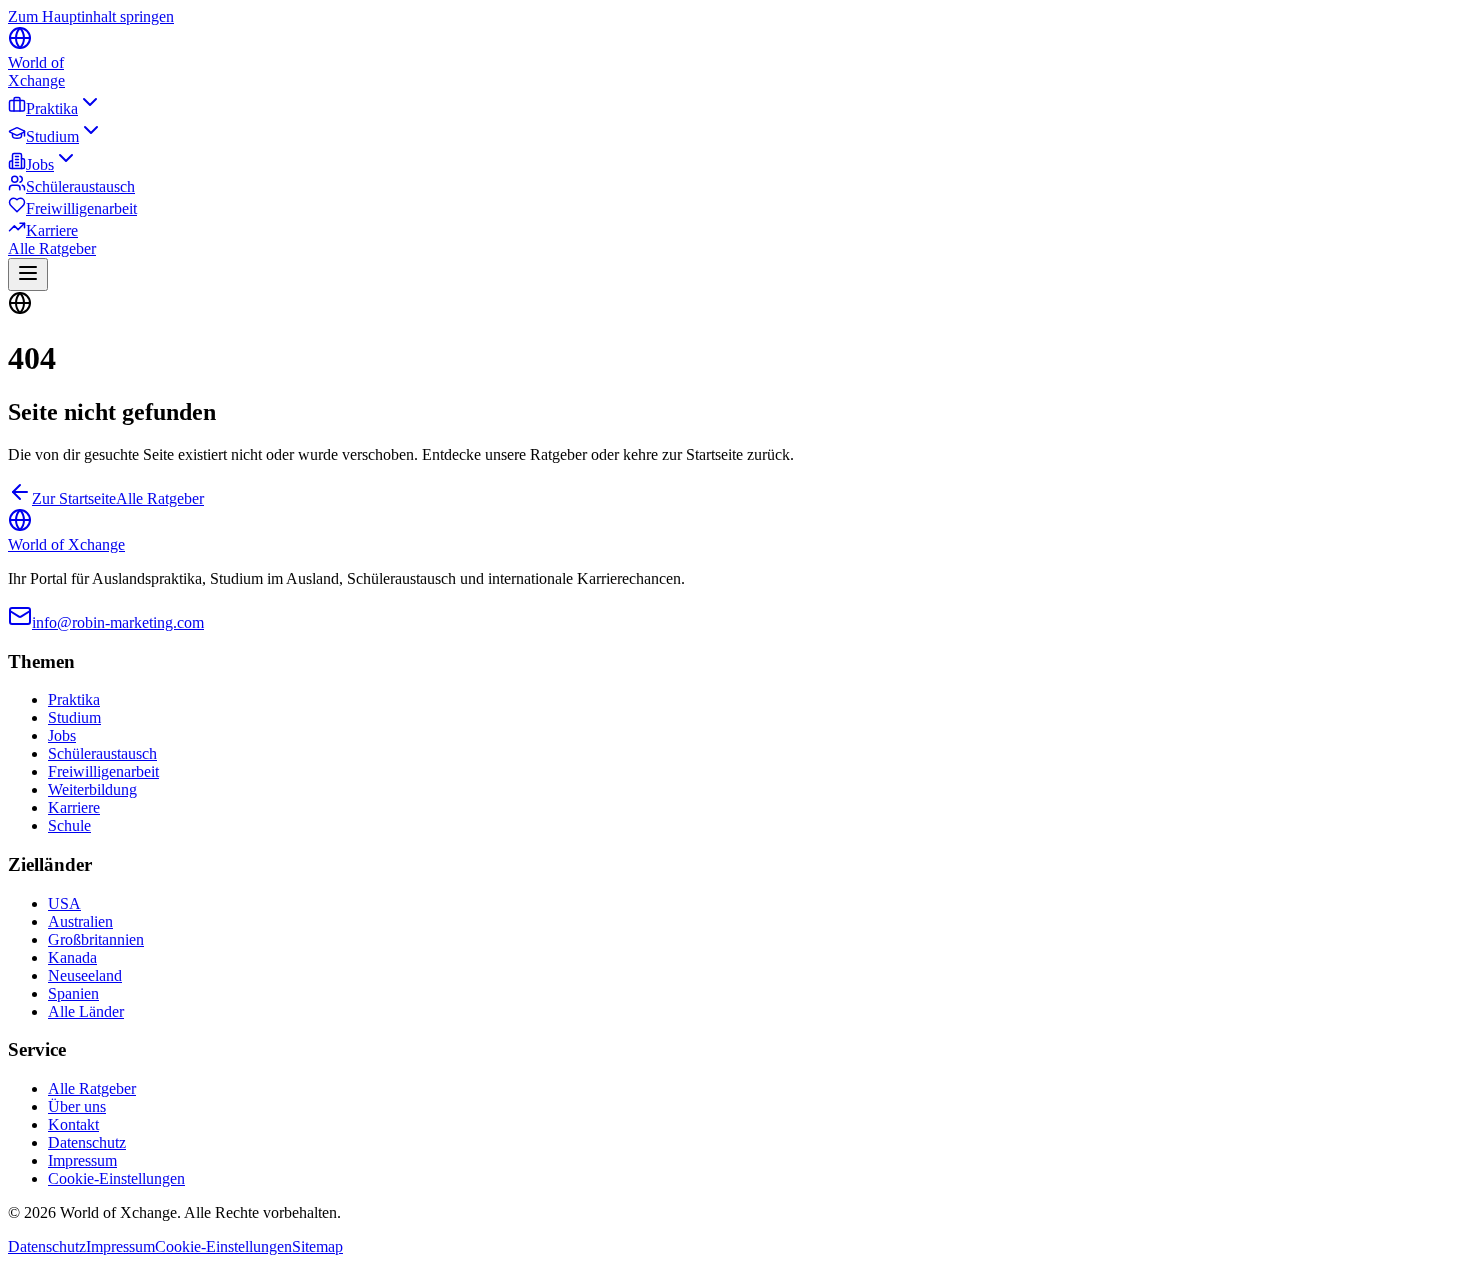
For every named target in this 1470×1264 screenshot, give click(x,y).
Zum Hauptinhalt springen (91, 16)
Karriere (52, 230)
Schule (69, 825)
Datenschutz (87, 1142)
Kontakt (73, 1124)
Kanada (72, 957)
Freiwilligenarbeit (81, 208)
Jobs (40, 164)
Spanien (73, 993)
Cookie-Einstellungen (116, 1178)
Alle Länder (86, 1011)
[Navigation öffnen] (28, 274)
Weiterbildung (92, 789)
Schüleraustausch (80, 186)
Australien (80, 921)
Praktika (52, 108)
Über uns (77, 1106)
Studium (52, 136)
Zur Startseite (74, 498)
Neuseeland (85, 975)
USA (64, 903)
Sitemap (317, 1246)
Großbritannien (96, 939)
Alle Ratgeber (52, 248)
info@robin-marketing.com (118, 622)
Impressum (82, 1160)
